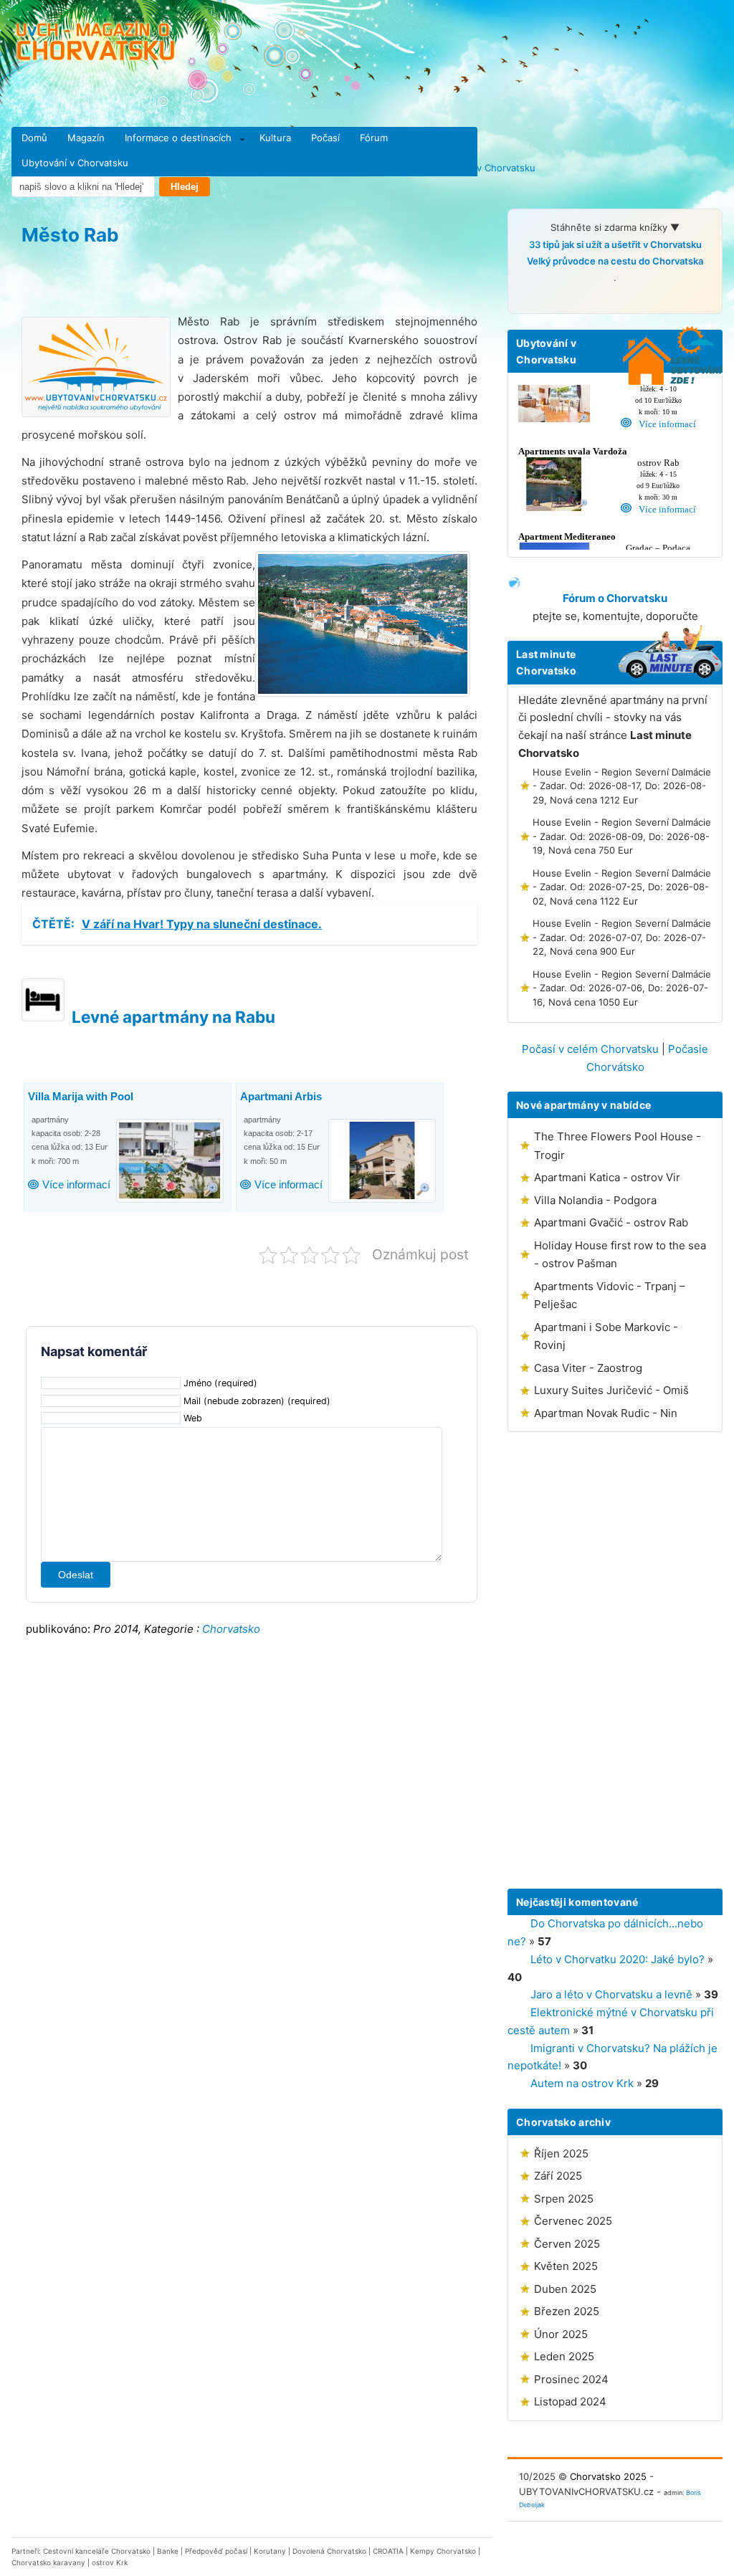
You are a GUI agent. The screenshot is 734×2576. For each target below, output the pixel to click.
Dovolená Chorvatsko (329, 2551)
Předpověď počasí (216, 2551)
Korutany (270, 2551)
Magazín (86, 138)
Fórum (374, 138)
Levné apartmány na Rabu (173, 1017)
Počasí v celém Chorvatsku (590, 1049)
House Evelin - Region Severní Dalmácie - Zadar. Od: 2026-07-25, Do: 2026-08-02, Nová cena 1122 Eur (622, 887)
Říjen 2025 (561, 2153)
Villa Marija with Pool (81, 1096)
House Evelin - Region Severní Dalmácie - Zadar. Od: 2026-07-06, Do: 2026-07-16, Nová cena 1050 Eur (622, 988)
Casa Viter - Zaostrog (588, 1368)
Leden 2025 (564, 2356)
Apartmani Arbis (281, 1096)
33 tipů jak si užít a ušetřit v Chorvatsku (615, 244)
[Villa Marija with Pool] (172, 1161)
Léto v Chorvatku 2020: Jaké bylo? (618, 1959)
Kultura (275, 138)
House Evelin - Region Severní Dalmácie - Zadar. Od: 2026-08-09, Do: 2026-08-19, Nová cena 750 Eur (622, 836)
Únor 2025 (561, 2334)
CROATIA (388, 2551)
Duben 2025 (565, 2289)
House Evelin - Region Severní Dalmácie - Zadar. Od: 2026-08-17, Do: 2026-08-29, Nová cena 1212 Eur (622, 786)
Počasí (325, 138)
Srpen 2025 (564, 2199)
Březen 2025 (567, 2311)
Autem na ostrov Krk (582, 2083)
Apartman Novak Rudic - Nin (606, 1413)
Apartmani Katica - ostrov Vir (607, 1177)
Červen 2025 (567, 2244)
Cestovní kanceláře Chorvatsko (97, 2551)
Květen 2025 (566, 2266)
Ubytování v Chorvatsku (75, 163)
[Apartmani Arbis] (384, 1161)
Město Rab (70, 235)
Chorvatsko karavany (48, 2562)
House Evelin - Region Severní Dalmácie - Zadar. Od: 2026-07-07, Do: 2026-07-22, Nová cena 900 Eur (622, 937)
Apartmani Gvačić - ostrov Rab (611, 1222)
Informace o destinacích (178, 138)
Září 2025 (558, 2176)
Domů (34, 138)
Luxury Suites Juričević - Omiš (611, 1390)
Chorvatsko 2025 (608, 2476)
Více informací (76, 1184)
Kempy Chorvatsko (443, 2551)
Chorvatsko (231, 1629)
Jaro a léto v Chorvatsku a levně (611, 1994)
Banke (168, 2551)
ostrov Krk (110, 2562)
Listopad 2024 (570, 2401)
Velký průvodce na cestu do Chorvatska (615, 261)
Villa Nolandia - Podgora (595, 1200)
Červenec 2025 (573, 2221)
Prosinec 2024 (571, 2379)
